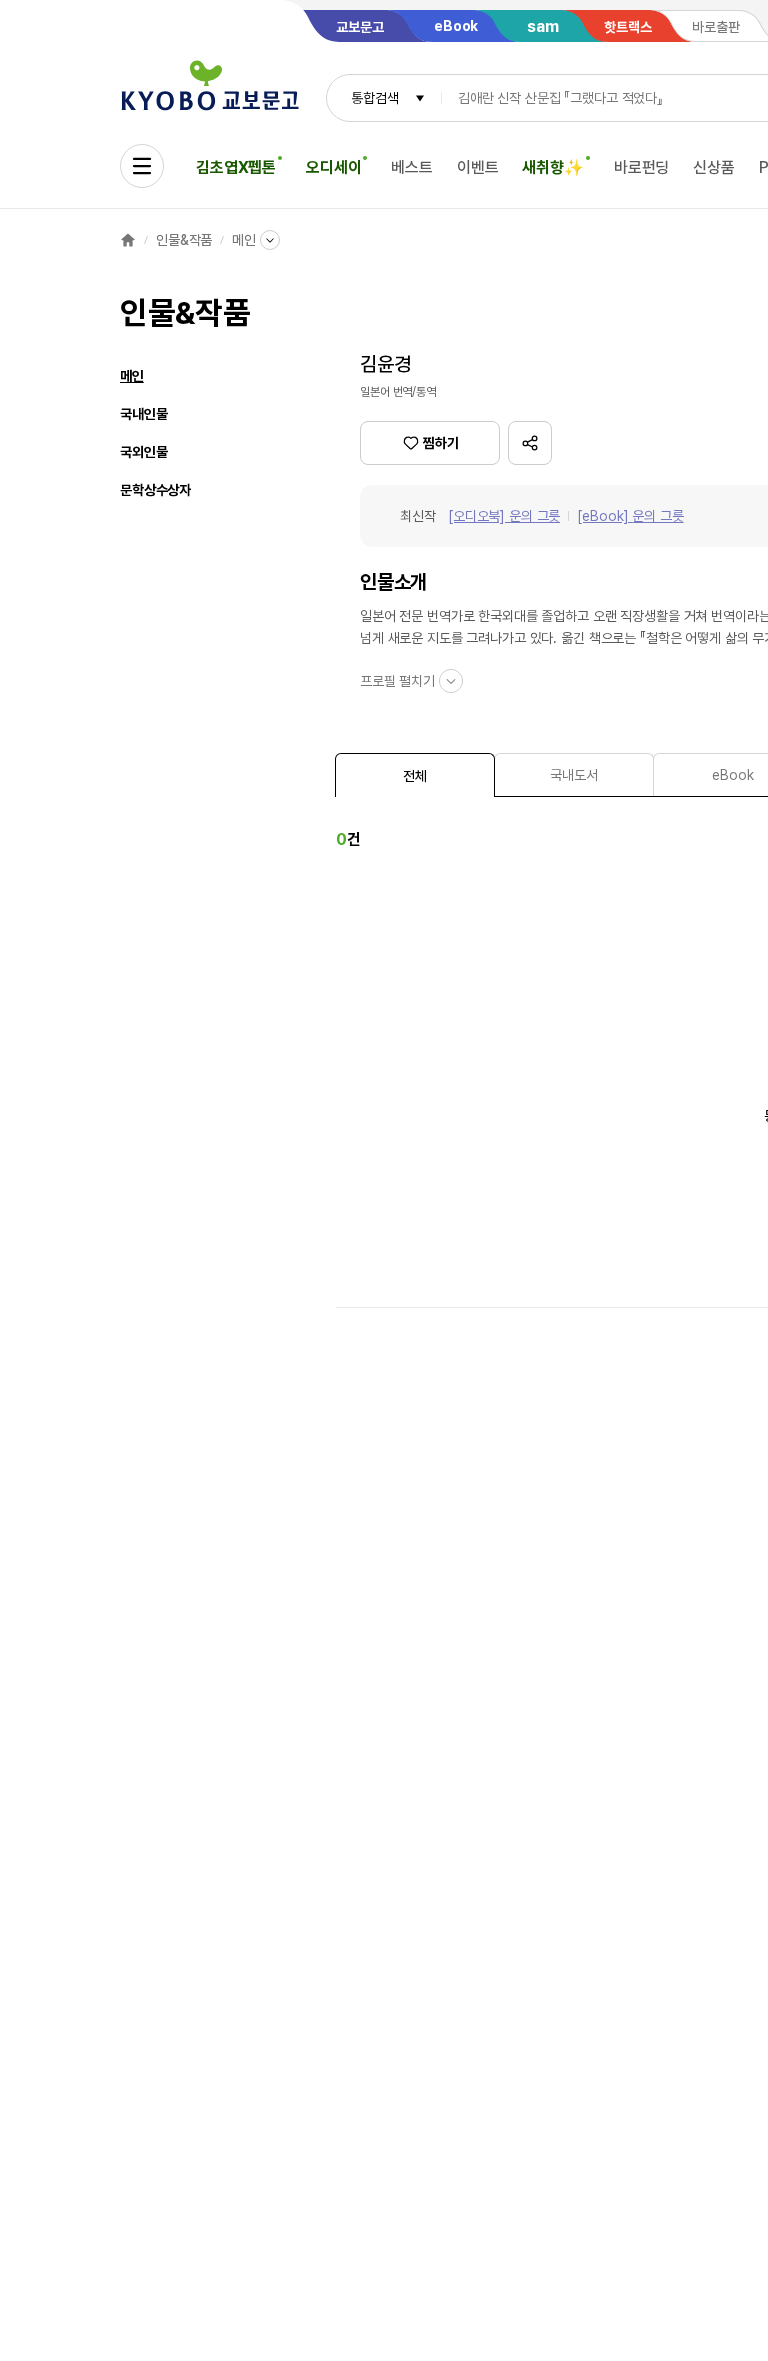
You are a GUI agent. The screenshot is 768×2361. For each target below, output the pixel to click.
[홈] (128, 240)
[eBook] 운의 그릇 (630, 516)
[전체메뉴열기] (142, 166)
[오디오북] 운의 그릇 (504, 516)
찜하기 (441, 443)
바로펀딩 (641, 167)
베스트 (412, 167)
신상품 (714, 167)
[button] (530, 443)
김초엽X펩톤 (236, 167)
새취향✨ (552, 167)
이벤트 (478, 167)
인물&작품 (184, 240)
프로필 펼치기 (397, 681)
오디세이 (333, 167)
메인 (244, 240)
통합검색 (374, 98)
